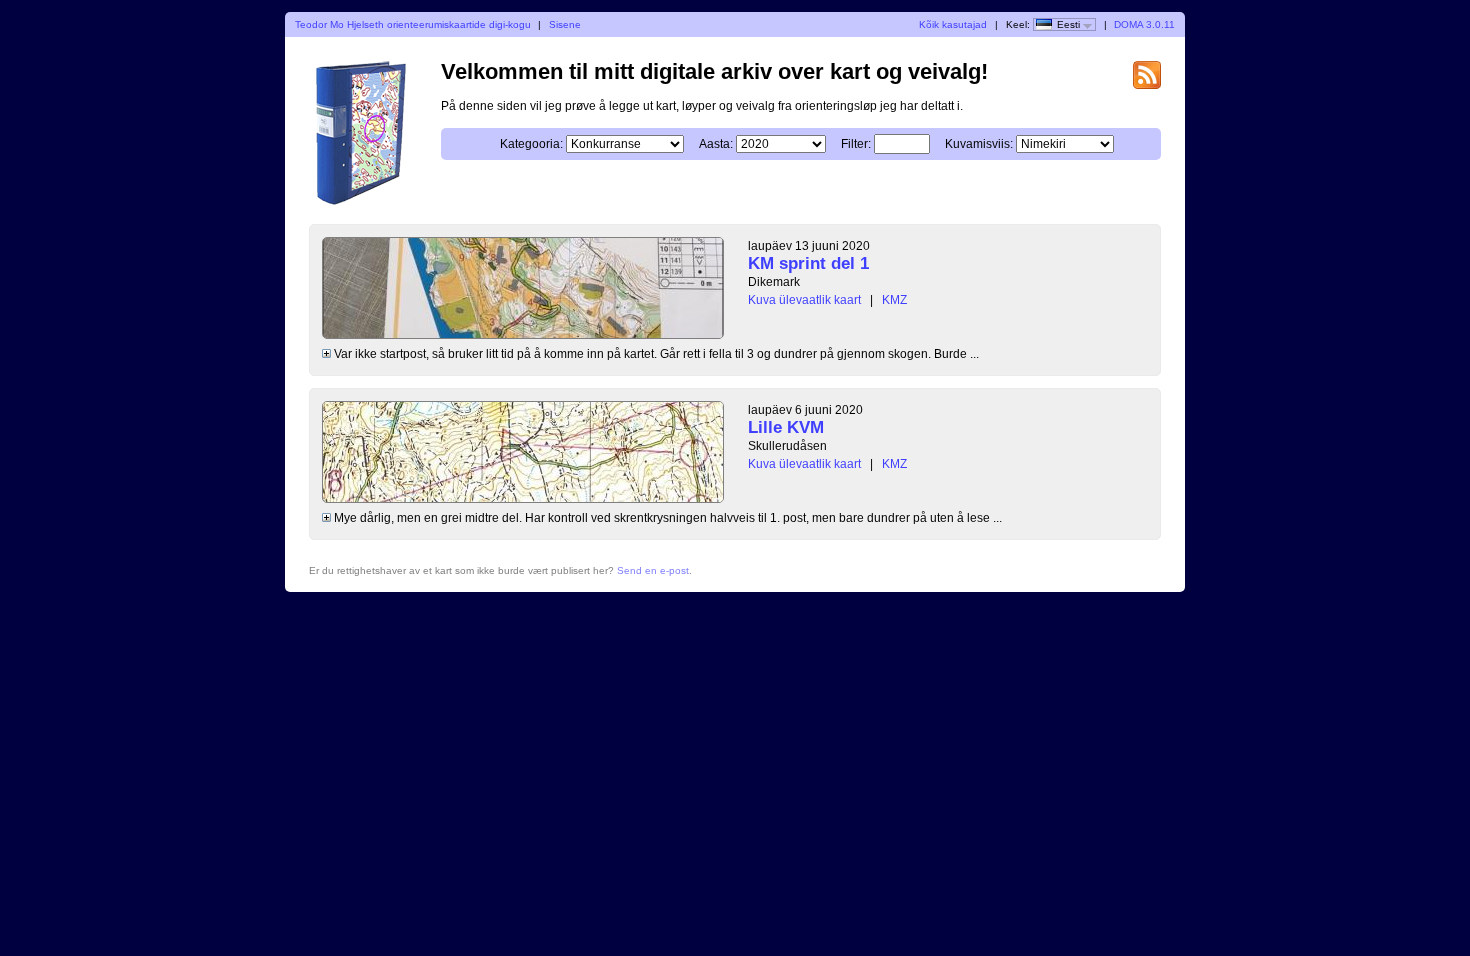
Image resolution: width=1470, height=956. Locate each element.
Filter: (856, 144)
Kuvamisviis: (979, 144)
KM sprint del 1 (808, 263)
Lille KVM (786, 427)
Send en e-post (653, 570)
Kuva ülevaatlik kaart (804, 300)
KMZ (894, 300)
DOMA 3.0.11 (1144, 24)
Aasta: (716, 144)
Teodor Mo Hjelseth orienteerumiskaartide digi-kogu (413, 24)
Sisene (565, 24)
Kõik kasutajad (953, 24)
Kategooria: (531, 144)
